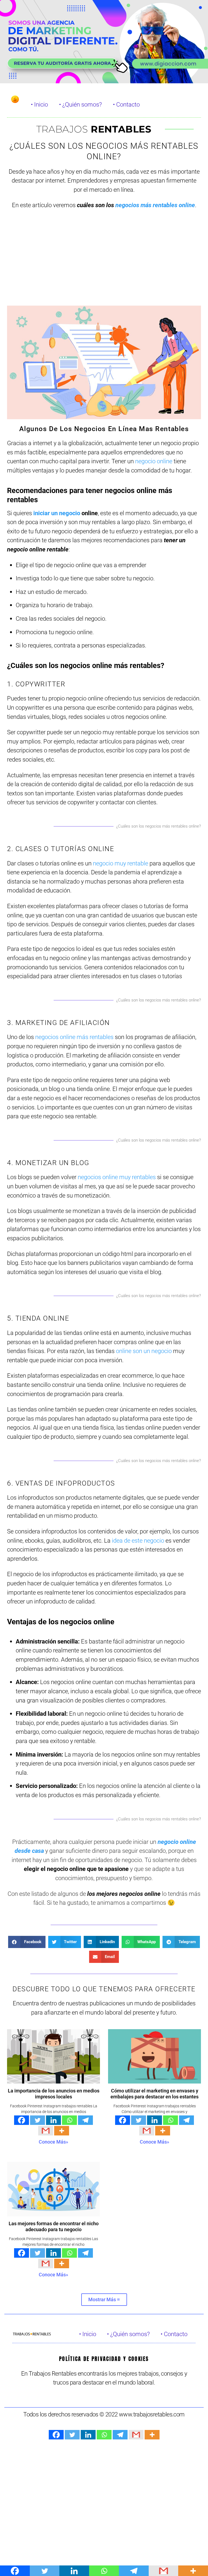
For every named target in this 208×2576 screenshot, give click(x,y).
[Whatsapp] (69, 2120)
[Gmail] (46, 2131)
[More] (62, 2131)
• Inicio (39, 104)
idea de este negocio (138, 1540)
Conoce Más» (53, 2142)
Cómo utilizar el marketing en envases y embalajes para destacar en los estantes (155, 2094)
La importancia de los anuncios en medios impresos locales (54, 2094)
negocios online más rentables (74, 1037)
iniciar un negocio (57, 513)
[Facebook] (22, 2120)
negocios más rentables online (155, 205)
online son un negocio (144, 1351)
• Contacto (126, 104)
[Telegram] (85, 2120)
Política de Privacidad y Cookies (104, 2359)
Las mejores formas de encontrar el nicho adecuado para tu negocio (54, 2227)
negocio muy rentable (121, 863)
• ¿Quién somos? (80, 104)
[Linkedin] (53, 2120)
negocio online (154, 461)
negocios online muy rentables (117, 1177)
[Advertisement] (104, 262)
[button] (27, 1942)
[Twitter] (38, 2120)
